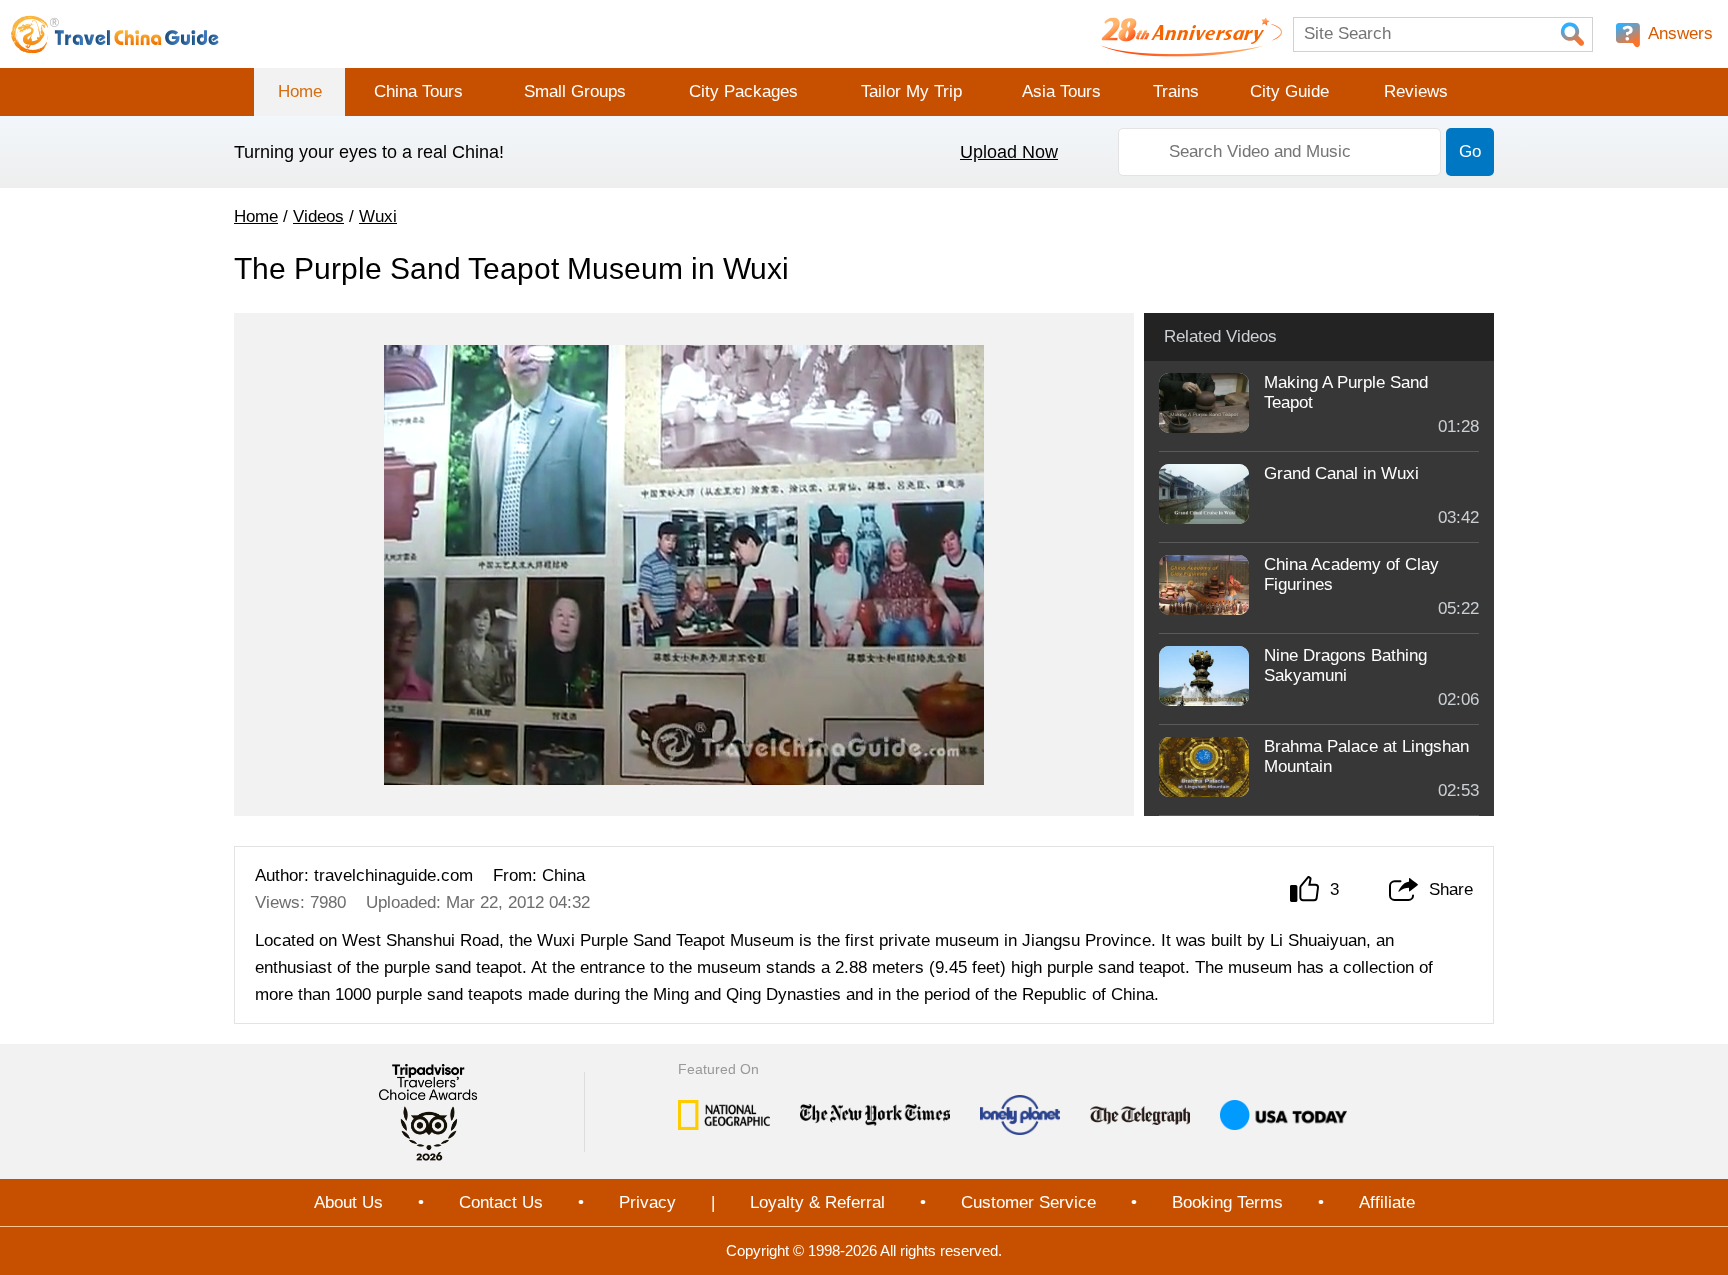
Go (1470, 151)
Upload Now (1009, 152)
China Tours (418, 91)
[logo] (115, 34)
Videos (318, 216)
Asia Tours (1061, 91)
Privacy (647, 1202)
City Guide (1289, 91)
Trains (1176, 91)
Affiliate (1387, 1202)
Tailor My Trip (911, 91)
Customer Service (1028, 1202)
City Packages (743, 91)
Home (300, 91)
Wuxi (378, 216)
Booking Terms (1227, 1202)
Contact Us (501, 1202)
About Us (348, 1202)
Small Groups (575, 91)
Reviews (1416, 91)
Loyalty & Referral (817, 1202)
